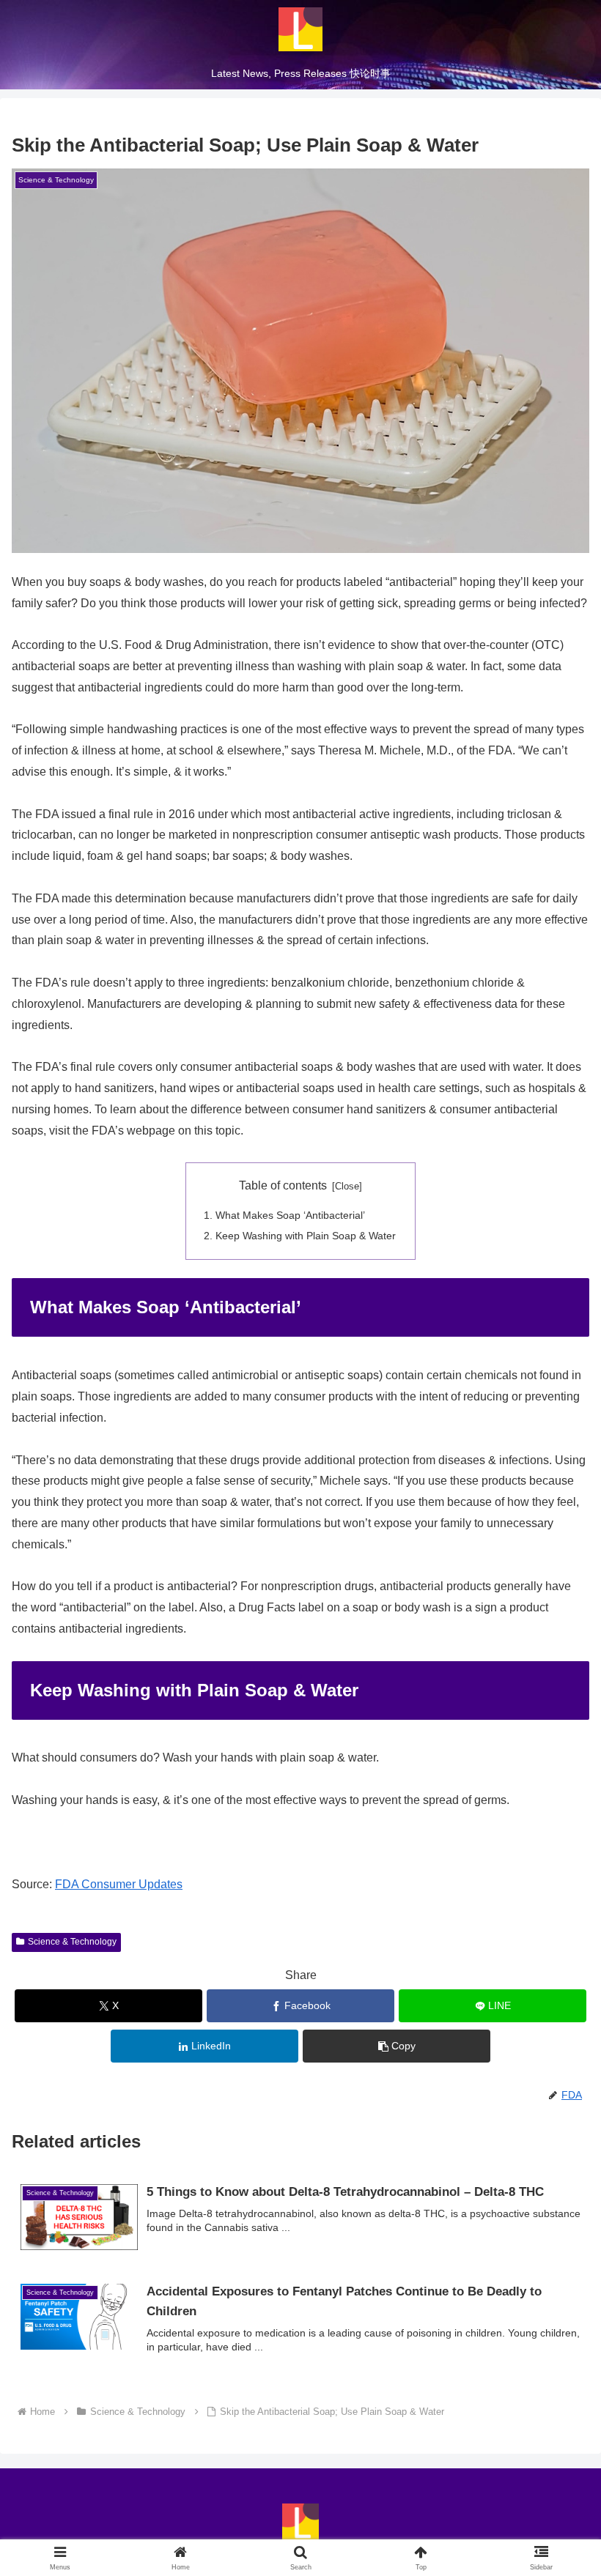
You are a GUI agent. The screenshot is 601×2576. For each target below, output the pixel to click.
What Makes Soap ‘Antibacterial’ (290, 1215)
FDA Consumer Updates (119, 1884)
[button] (556, 2046)
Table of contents (283, 1185)
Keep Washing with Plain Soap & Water (306, 1236)
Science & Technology (72, 1942)
